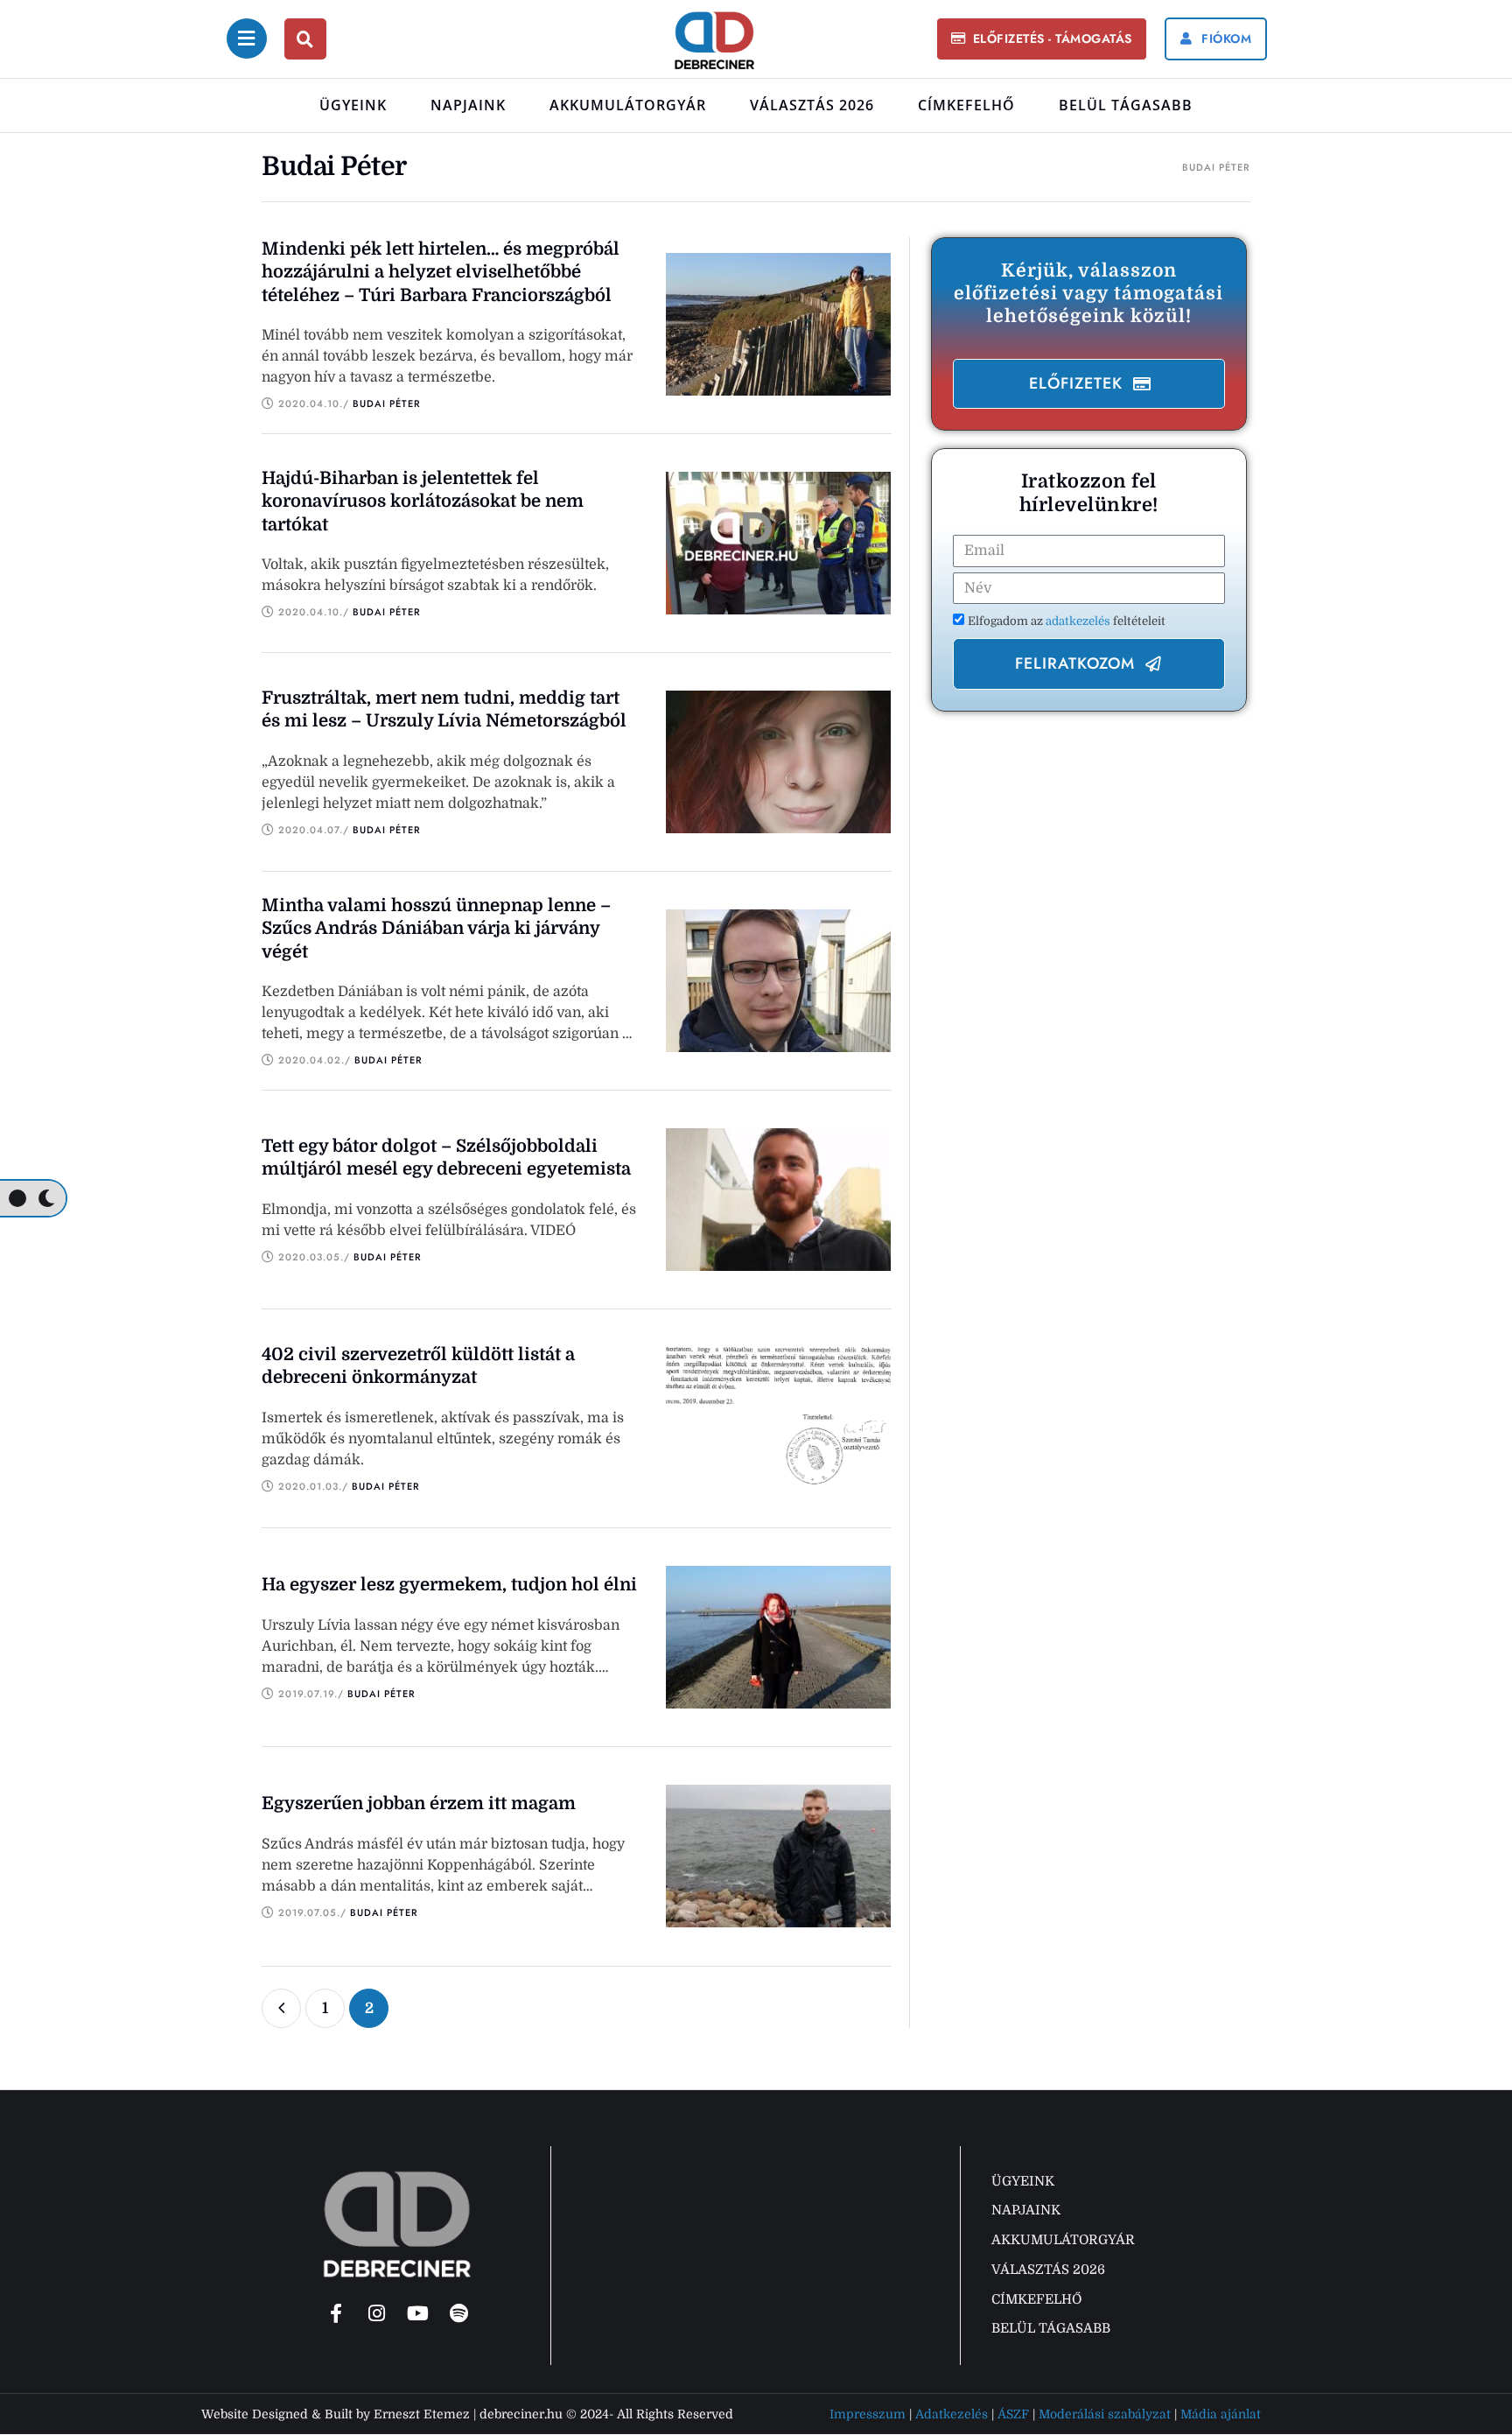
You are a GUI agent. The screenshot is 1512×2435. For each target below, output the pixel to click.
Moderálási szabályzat (1105, 2414)
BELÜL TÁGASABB (1126, 105)
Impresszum (868, 2414)
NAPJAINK (468, 105)
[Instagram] (377, 2313)
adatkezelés (1079, 621)
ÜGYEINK (353, 105)
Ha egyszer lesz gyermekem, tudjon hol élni (449, 1585)
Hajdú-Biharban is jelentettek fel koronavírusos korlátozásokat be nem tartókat (423, 502)
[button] (1041, 39)
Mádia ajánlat (1221, 2414)
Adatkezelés (952, 2414)
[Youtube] (418, 2313)
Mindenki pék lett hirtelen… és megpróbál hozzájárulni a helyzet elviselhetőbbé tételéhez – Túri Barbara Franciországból (441, 272)
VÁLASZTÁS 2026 (812, 105)
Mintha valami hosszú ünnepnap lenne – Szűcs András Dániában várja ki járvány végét (436, 929)
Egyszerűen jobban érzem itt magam (419, 1803)
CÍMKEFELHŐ (966, 105)
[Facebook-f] (336, 2313)
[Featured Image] (779, 324)
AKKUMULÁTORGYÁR (628, 105)
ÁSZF (1013, 2414)
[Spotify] (459, 2313)
